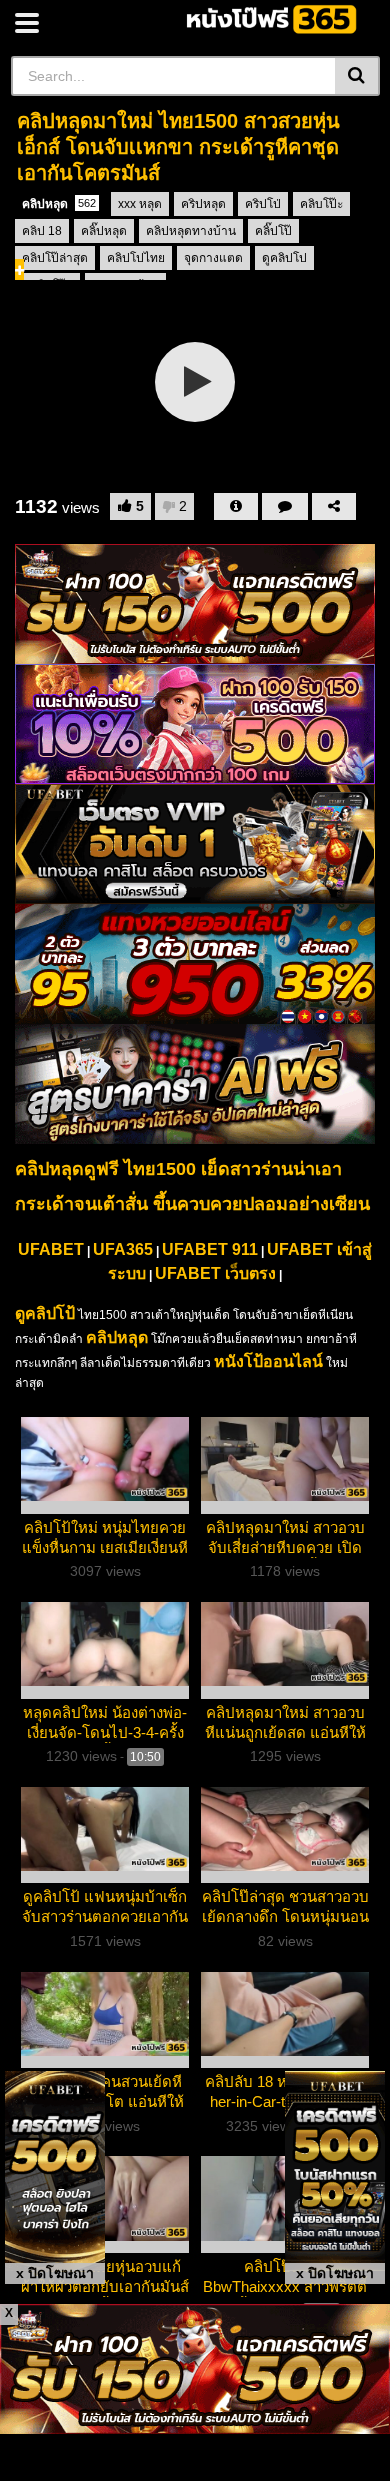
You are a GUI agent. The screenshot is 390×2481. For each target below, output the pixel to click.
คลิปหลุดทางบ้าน (191, 231)
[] (357, 76)
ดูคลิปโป (284, 258)
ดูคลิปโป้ (45, 1313)
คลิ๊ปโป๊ (273, 231)
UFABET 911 (210, 1249)
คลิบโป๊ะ (321, 204)
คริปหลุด (203, 204)
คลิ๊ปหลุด (104, 231)
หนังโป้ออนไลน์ (268, 1361)
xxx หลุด (140, 204)
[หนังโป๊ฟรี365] (273, 19)
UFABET (51, 1249)
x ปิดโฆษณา (55, 2273)
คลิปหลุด (59, 204)
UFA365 (123, 1249)
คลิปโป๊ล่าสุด (55, 258)
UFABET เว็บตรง (215, 1273)
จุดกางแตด (213, 258)
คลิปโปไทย (136, 258)
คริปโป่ (263, 204)
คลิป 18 (42, 231)
